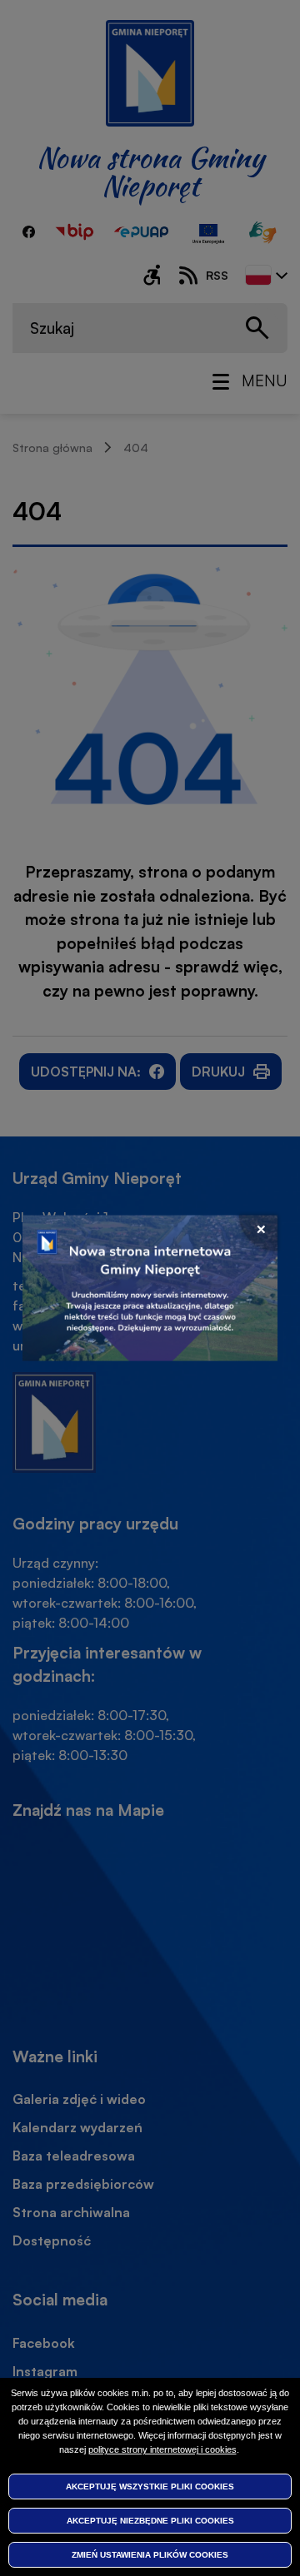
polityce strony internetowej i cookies (162, 2449)
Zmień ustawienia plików (150, 2555)
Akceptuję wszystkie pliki (150, 2486)
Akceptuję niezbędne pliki (150, 2521)
